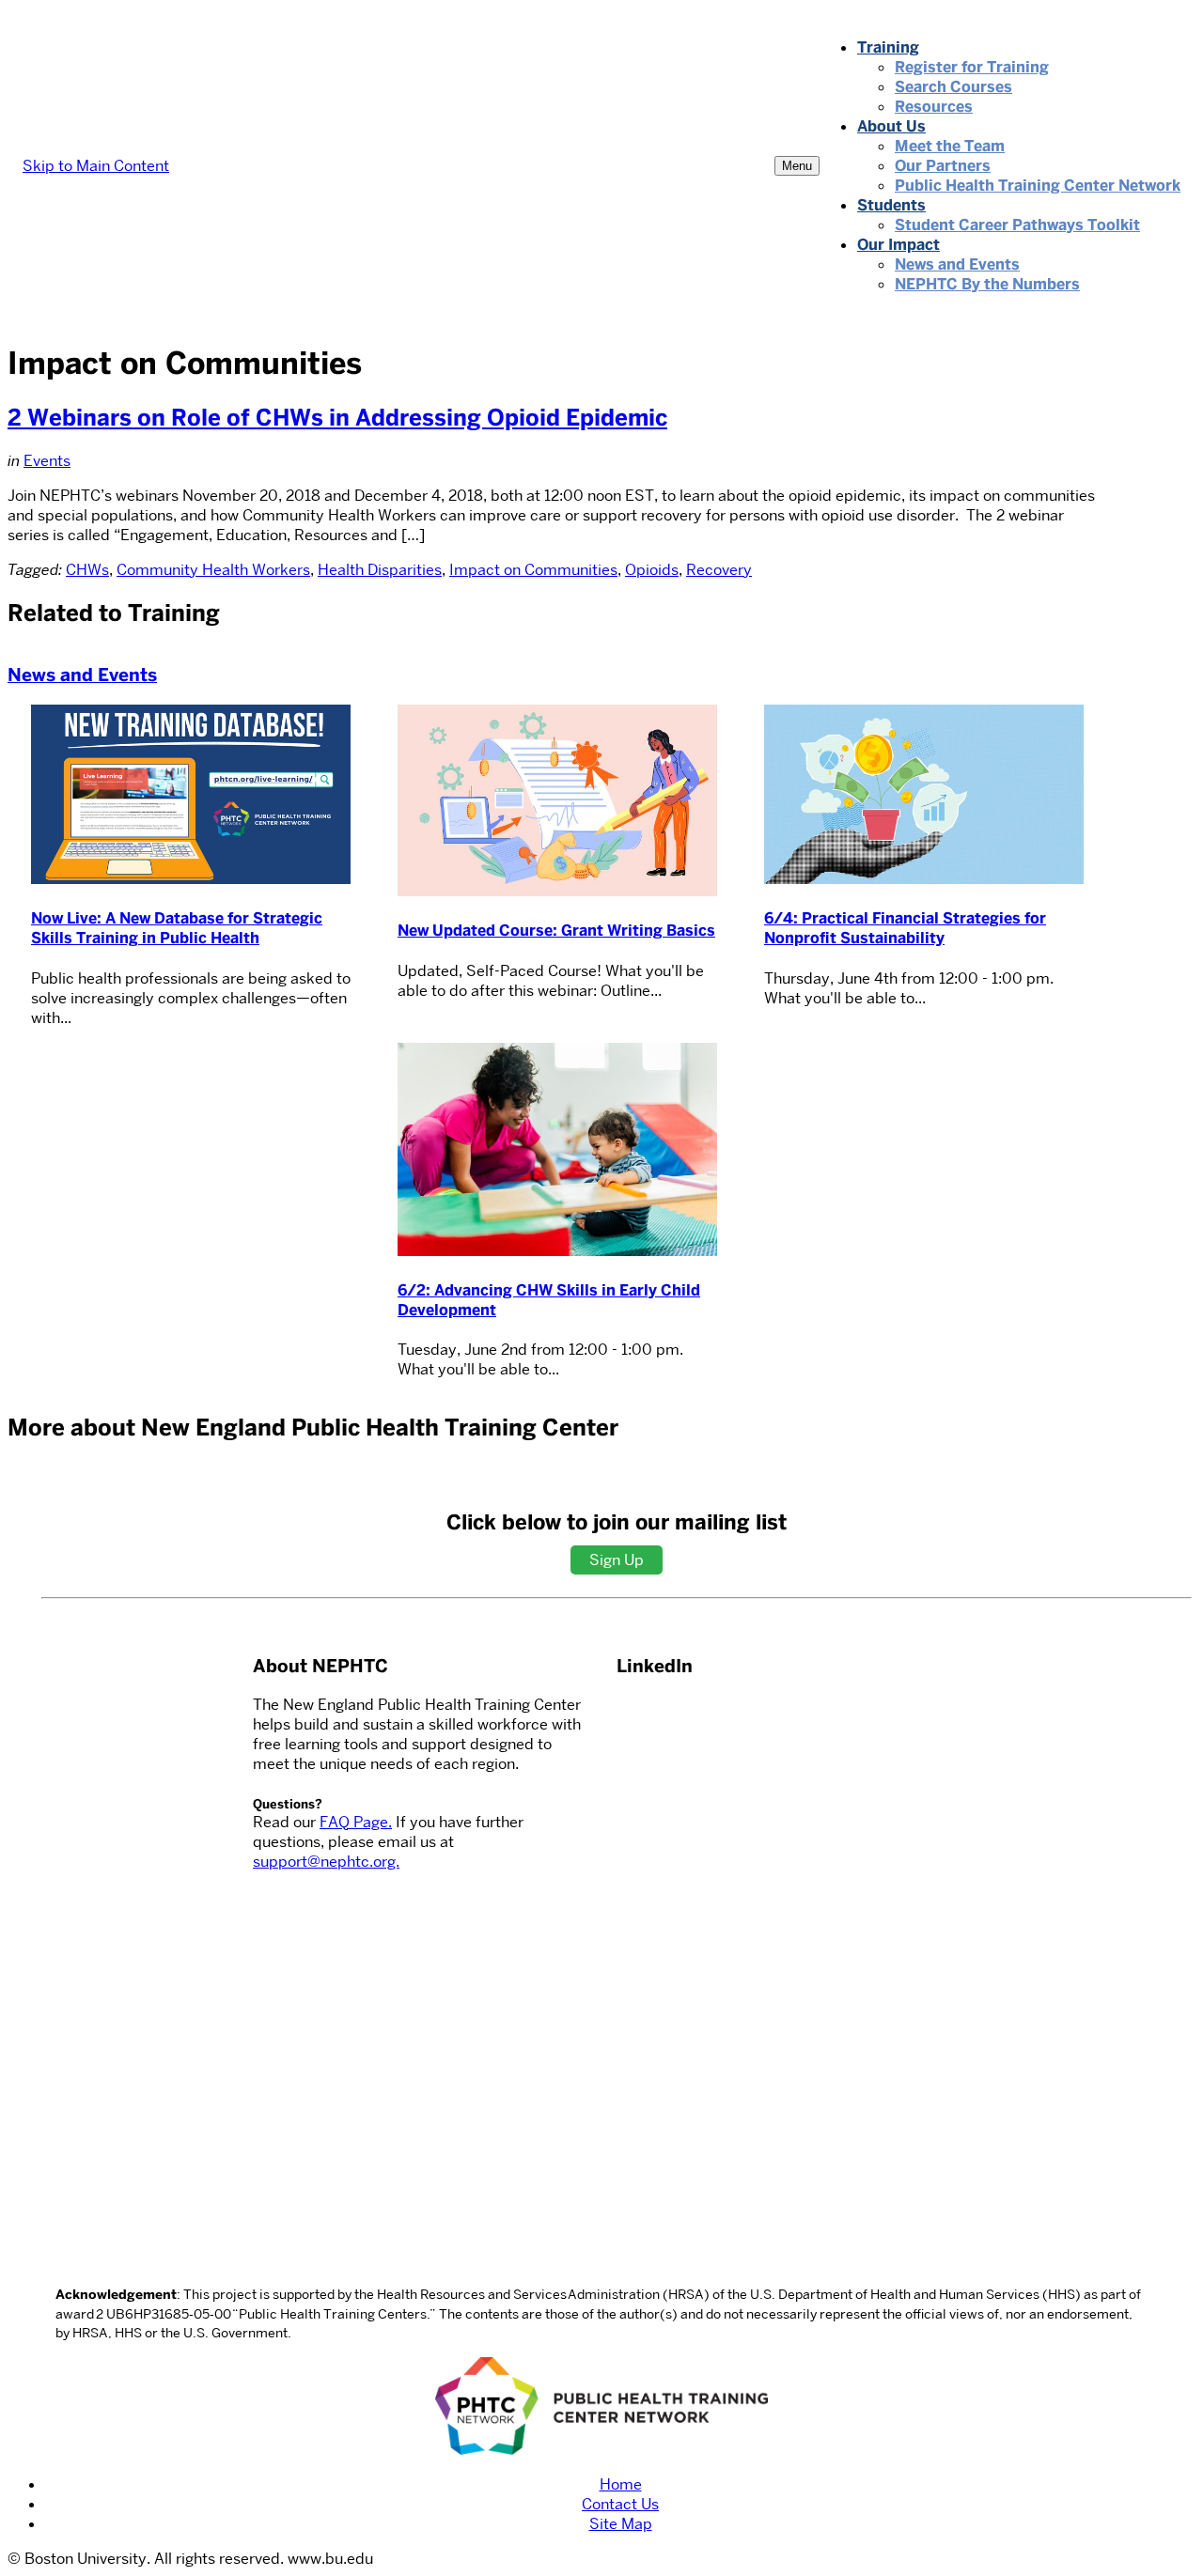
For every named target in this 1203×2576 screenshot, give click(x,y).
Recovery (719, 570)
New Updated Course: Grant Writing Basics (556, 931)
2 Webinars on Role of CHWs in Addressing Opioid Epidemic (337, 418)
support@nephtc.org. (326, 1862)
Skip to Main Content (96, 166)
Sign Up (617, 1560)
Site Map (621, 2524)
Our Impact (898, 245)
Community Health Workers (213, 570)
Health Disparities (380, 570)
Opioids (652, 570)
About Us (891, 126)
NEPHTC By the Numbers (987, 284)
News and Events (957, 264)
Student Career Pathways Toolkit (1017, 225)
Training (888, 47)
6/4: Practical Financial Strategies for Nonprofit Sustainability (905, 928)
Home (621, 2484)
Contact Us (620, 2504)
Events (47, 461)
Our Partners (943, 166)
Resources (934, 107)
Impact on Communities (533, 570)
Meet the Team (950, 146)
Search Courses (953, 87)
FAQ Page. (356, 1822)
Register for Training (972, 67)
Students (891, 205)
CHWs (87, 570)
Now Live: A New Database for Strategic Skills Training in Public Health (177, 928)
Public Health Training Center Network (1038, 186)
